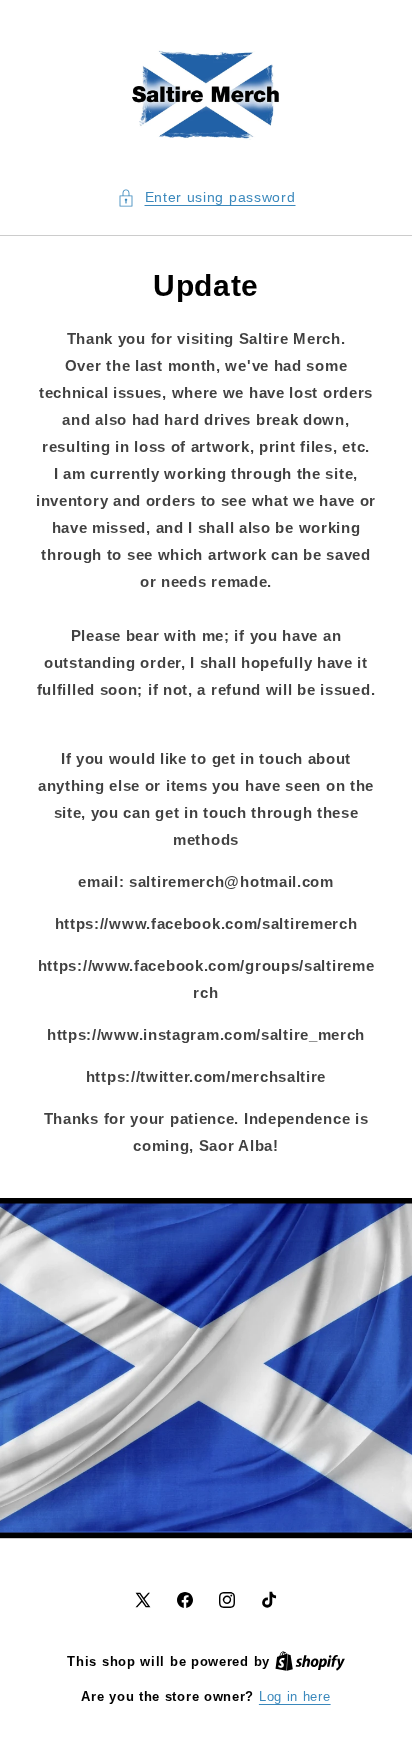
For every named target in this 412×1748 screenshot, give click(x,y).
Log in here (295, 1696)
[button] (206, 197)
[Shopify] (310, 1661)
